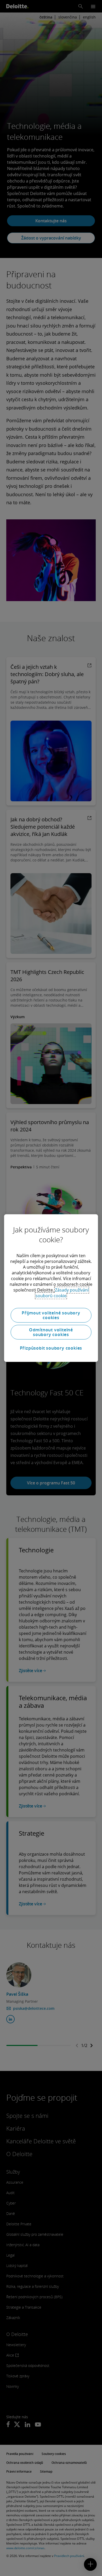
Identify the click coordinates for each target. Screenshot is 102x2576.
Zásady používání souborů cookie (62, 1293)
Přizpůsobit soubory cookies (51, 1348)
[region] (51, 1288)
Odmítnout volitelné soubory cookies (51, 1332)
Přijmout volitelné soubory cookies (51, 1315)
